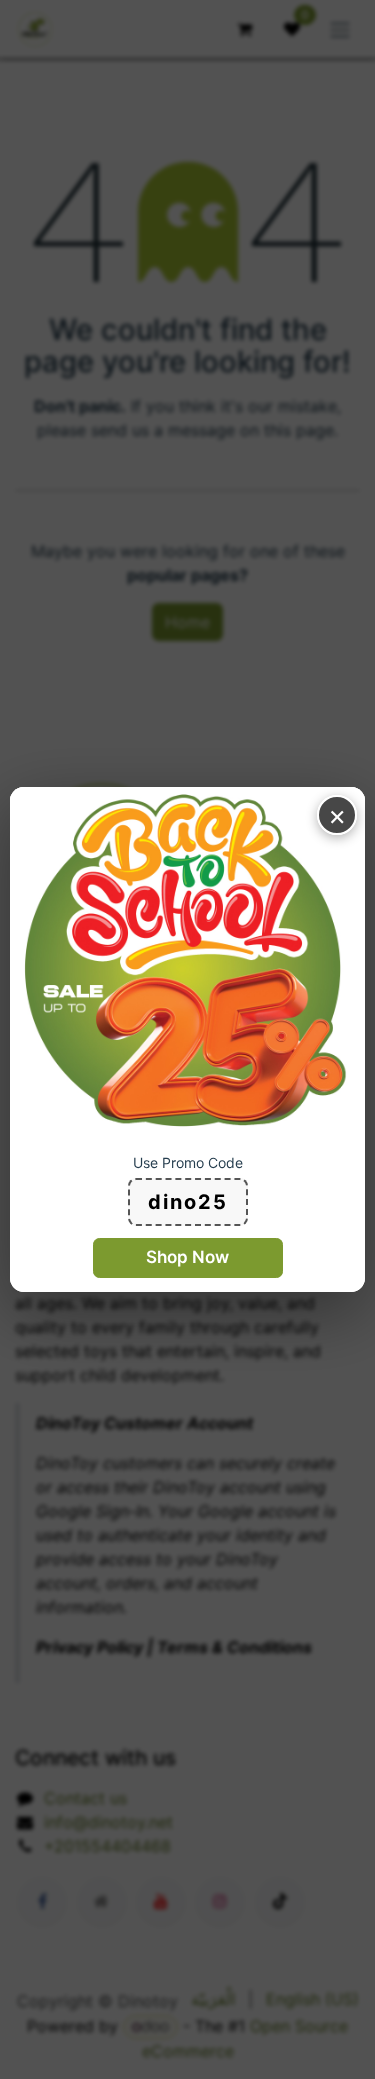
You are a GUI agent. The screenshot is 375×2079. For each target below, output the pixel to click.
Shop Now (187, 1257)
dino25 (188, 1202)
